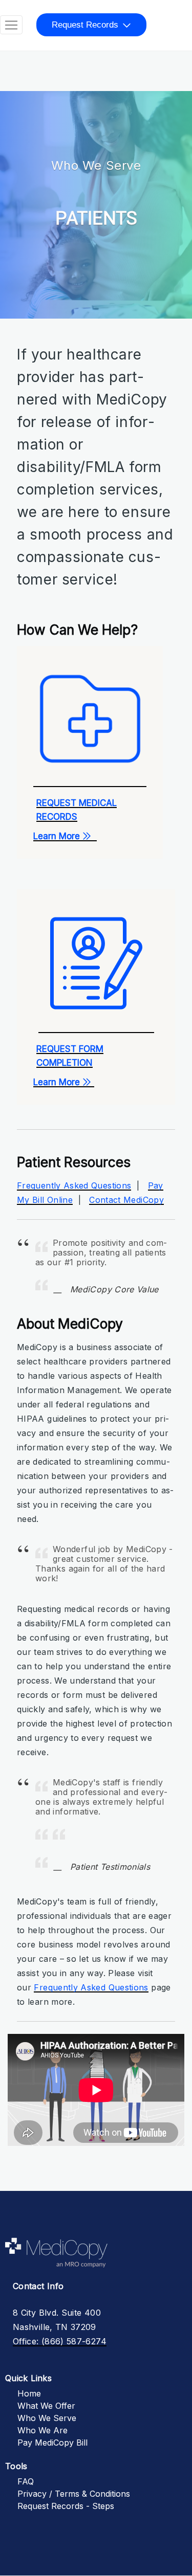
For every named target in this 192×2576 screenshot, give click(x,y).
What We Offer (46, 2406)
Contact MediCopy (126, 1200)
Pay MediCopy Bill (52, 2443)
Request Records (85, 25)
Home (29, 2393)
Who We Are (42, 2430)
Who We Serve (47, 2418)
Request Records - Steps (66, 2506)
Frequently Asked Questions (74, 1185)
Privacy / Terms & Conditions (74, 2494)
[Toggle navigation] (11, 25)
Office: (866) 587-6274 (60, 2341)
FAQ (26, 2481)
